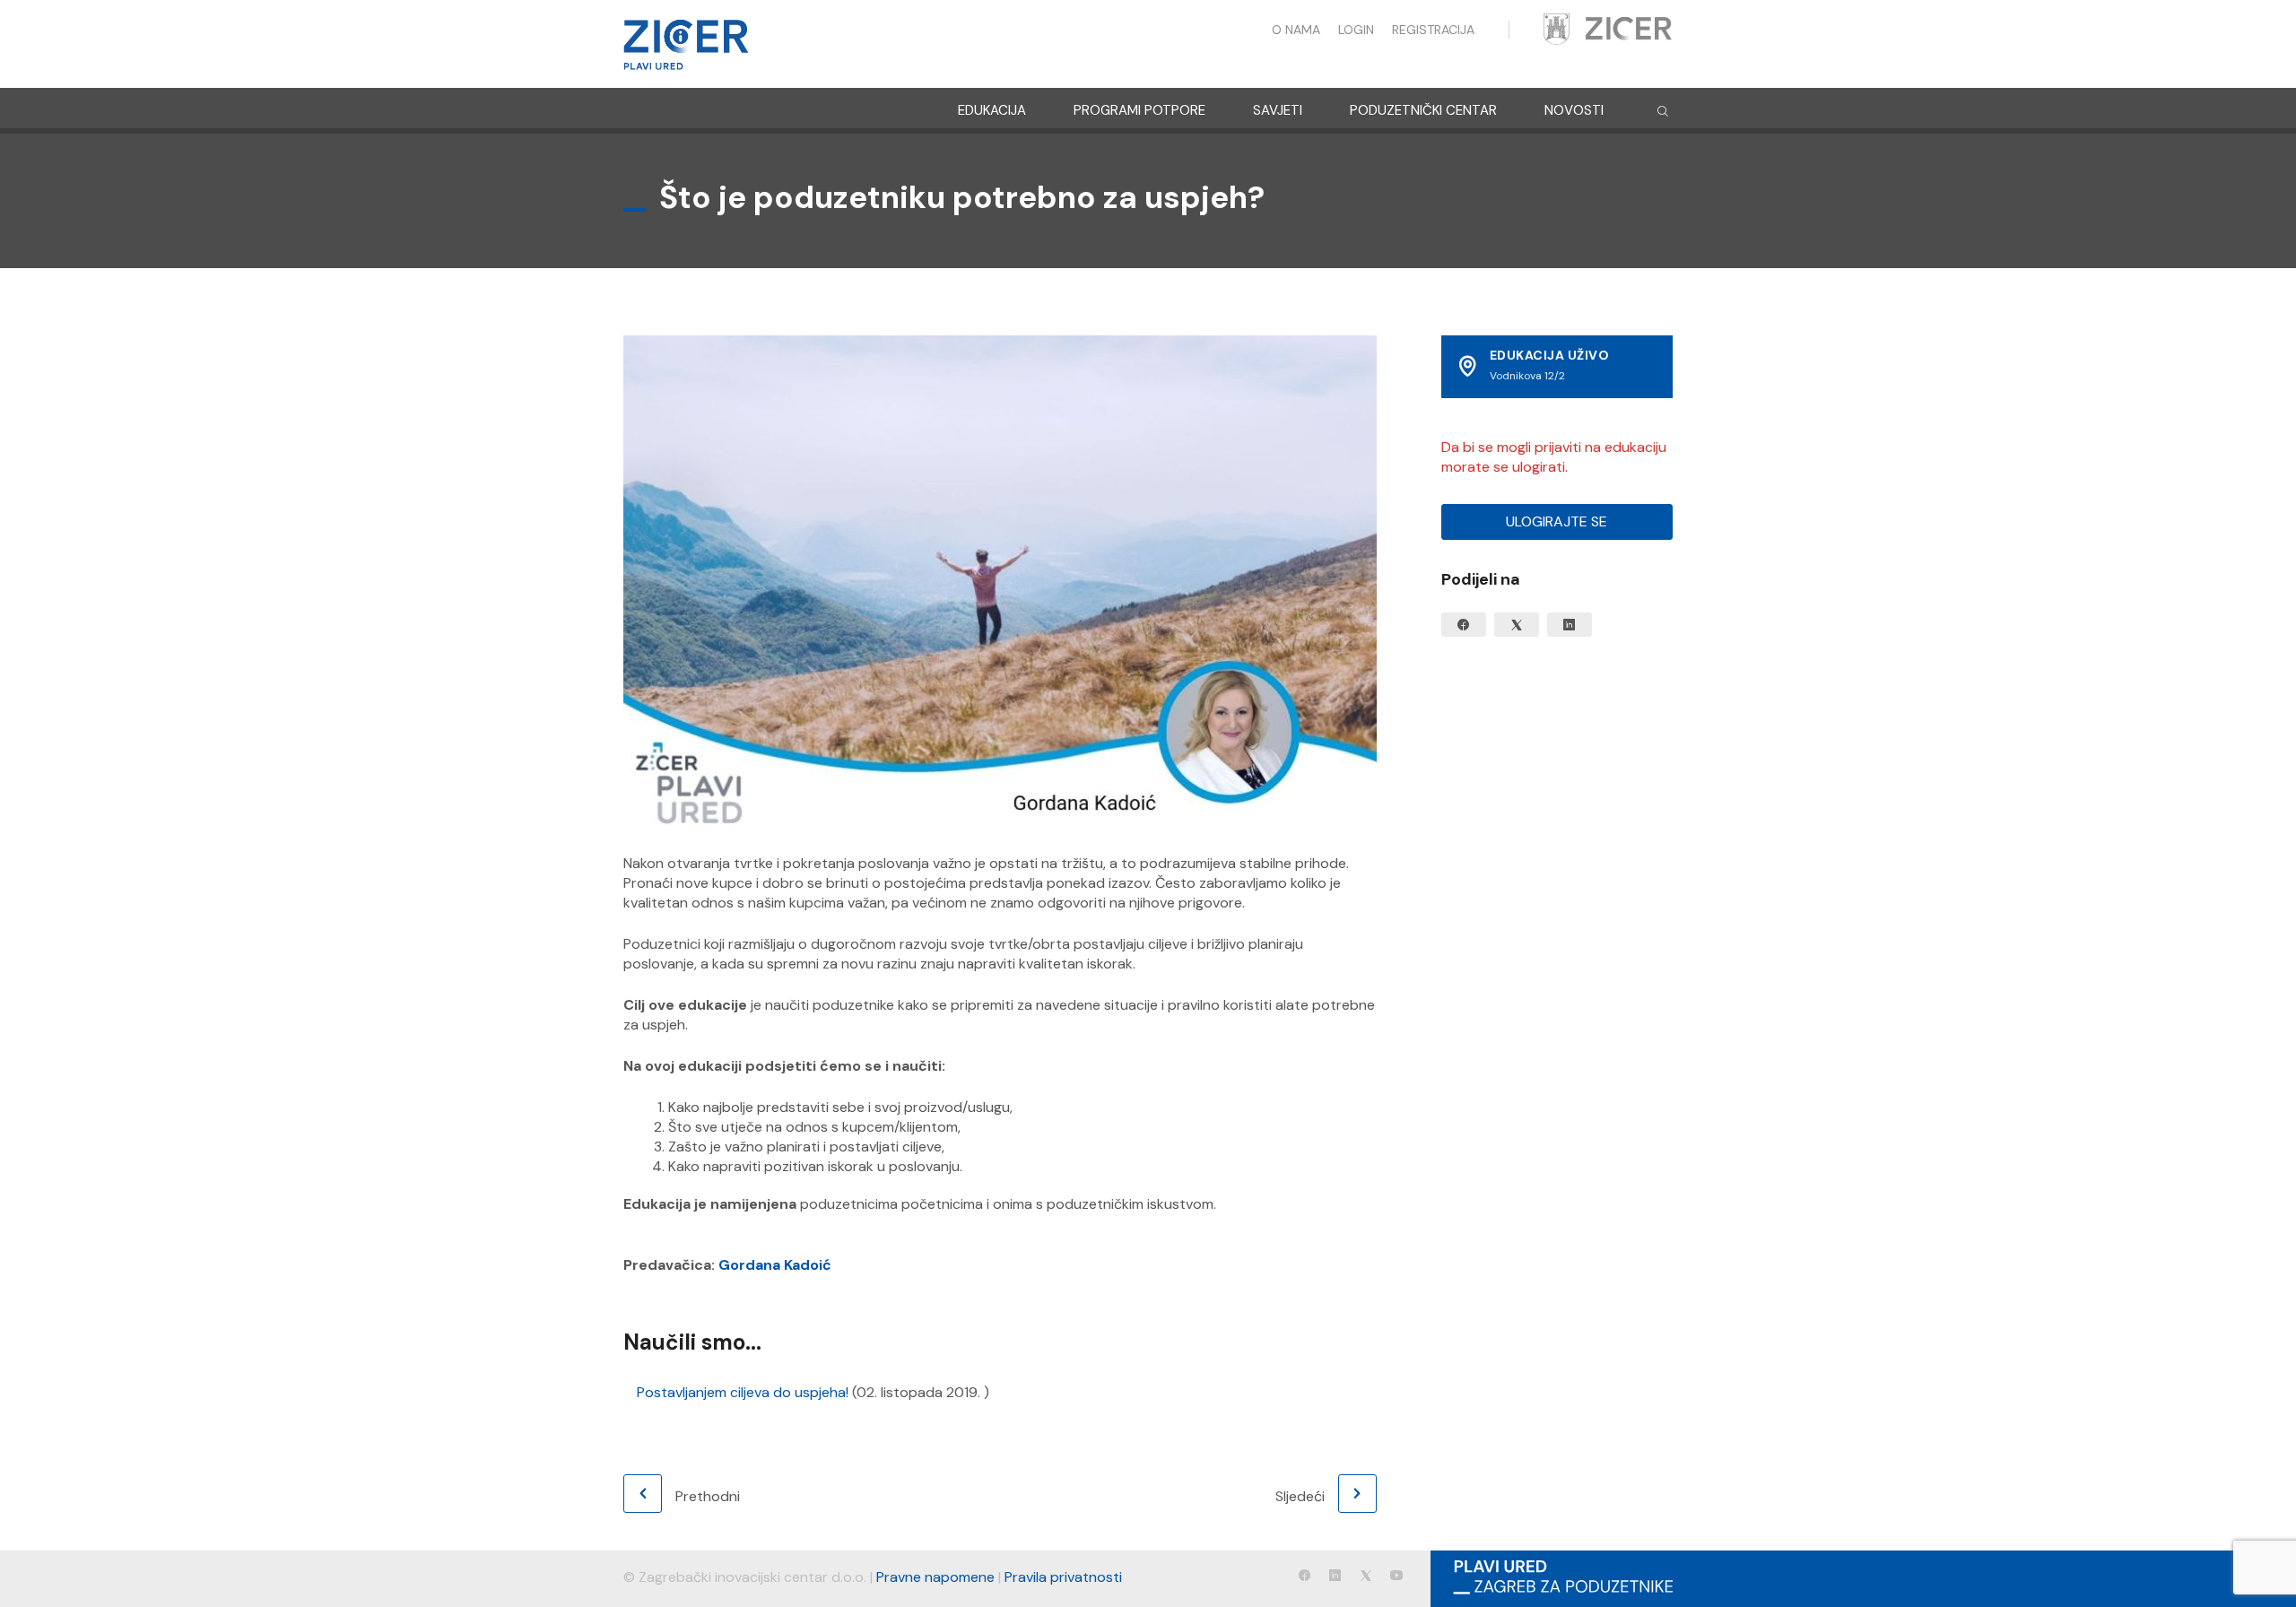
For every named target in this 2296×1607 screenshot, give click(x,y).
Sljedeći (1300, 1496)
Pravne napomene (935, 1577)
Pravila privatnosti (1063, 1577)
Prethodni (708, 1496)
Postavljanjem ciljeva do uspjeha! (743, 1392)
